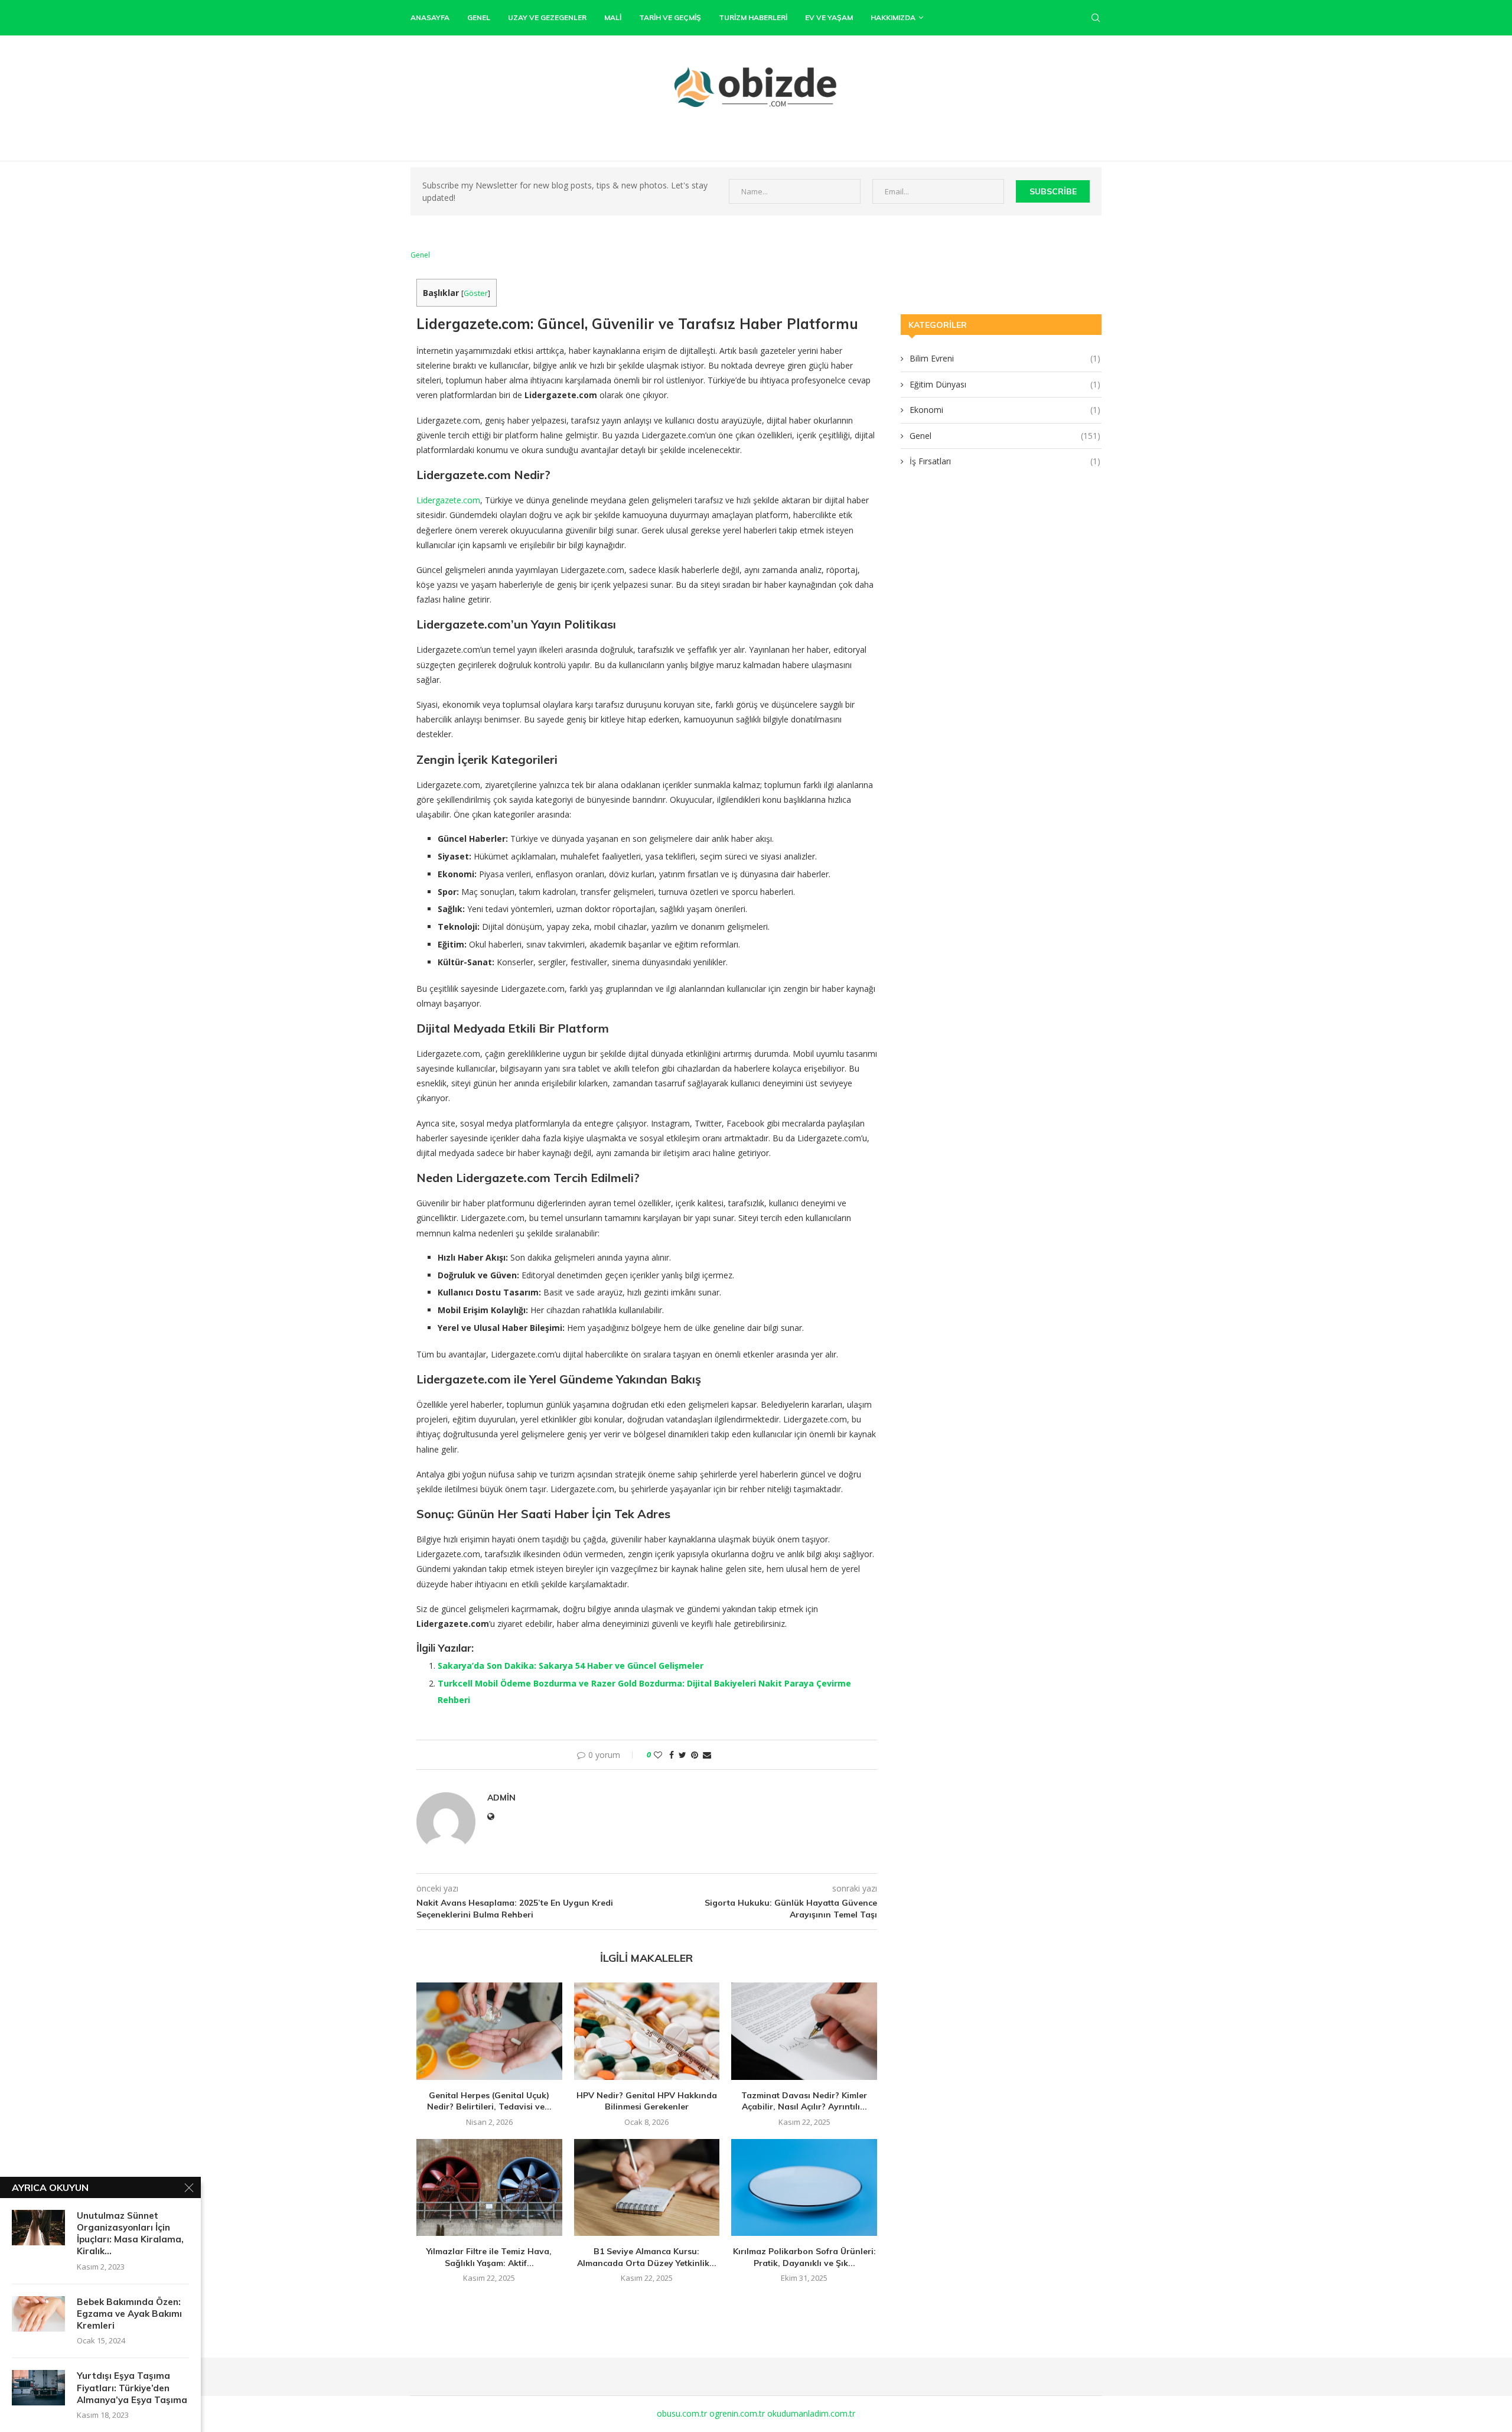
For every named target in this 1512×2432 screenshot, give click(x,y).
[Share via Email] (707, 1755)
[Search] (1096, 18)
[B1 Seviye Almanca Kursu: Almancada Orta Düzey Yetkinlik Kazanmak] (647, 2187)
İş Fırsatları (1005, 461)
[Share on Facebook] (672, 1755)
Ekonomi (1005, 410)
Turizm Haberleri (753, 17)
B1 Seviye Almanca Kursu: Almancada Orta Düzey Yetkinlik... (647, 2257)
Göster (476, 293)
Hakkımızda (893, 17)
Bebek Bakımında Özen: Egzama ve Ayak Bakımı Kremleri (129, 2314)
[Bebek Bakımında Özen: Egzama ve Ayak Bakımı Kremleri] (38, 2314)
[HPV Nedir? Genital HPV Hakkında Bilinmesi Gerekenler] (647, 2031)
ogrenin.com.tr (737, 2413)
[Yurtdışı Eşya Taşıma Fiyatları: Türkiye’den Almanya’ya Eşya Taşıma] (38, 2388)
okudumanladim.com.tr (811, 2413)
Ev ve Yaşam (829, 17)
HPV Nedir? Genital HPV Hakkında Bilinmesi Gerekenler (647, 2101)
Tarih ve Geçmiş (670, 17)
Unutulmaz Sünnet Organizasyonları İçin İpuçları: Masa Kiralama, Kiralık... (130, 2234)
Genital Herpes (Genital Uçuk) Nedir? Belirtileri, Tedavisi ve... (489, 2101)
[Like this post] (658, 1755)
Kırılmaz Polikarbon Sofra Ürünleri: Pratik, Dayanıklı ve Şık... (804, 2257)
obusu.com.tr (682, 2413)
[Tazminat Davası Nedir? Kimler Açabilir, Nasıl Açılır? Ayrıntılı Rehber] (804, 2031)
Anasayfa (430, 17)
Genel (479, 17)
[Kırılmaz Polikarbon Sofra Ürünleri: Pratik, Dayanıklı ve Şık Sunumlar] (804, 2187)
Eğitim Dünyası (1005, 384)
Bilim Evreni (1005, 358)
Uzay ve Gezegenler (547, 17)
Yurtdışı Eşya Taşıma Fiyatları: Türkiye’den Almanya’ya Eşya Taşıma (132, 2388)
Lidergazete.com (448, 500)
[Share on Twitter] (682, 1755)
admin (501, 1798)
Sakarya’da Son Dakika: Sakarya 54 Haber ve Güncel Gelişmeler (571, 1666)
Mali (613, 17)
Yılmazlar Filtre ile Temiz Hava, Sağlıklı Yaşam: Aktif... (489, 2257)
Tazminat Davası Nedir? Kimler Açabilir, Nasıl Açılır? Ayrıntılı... (804, 2101)
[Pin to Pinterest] (695, 1755)
